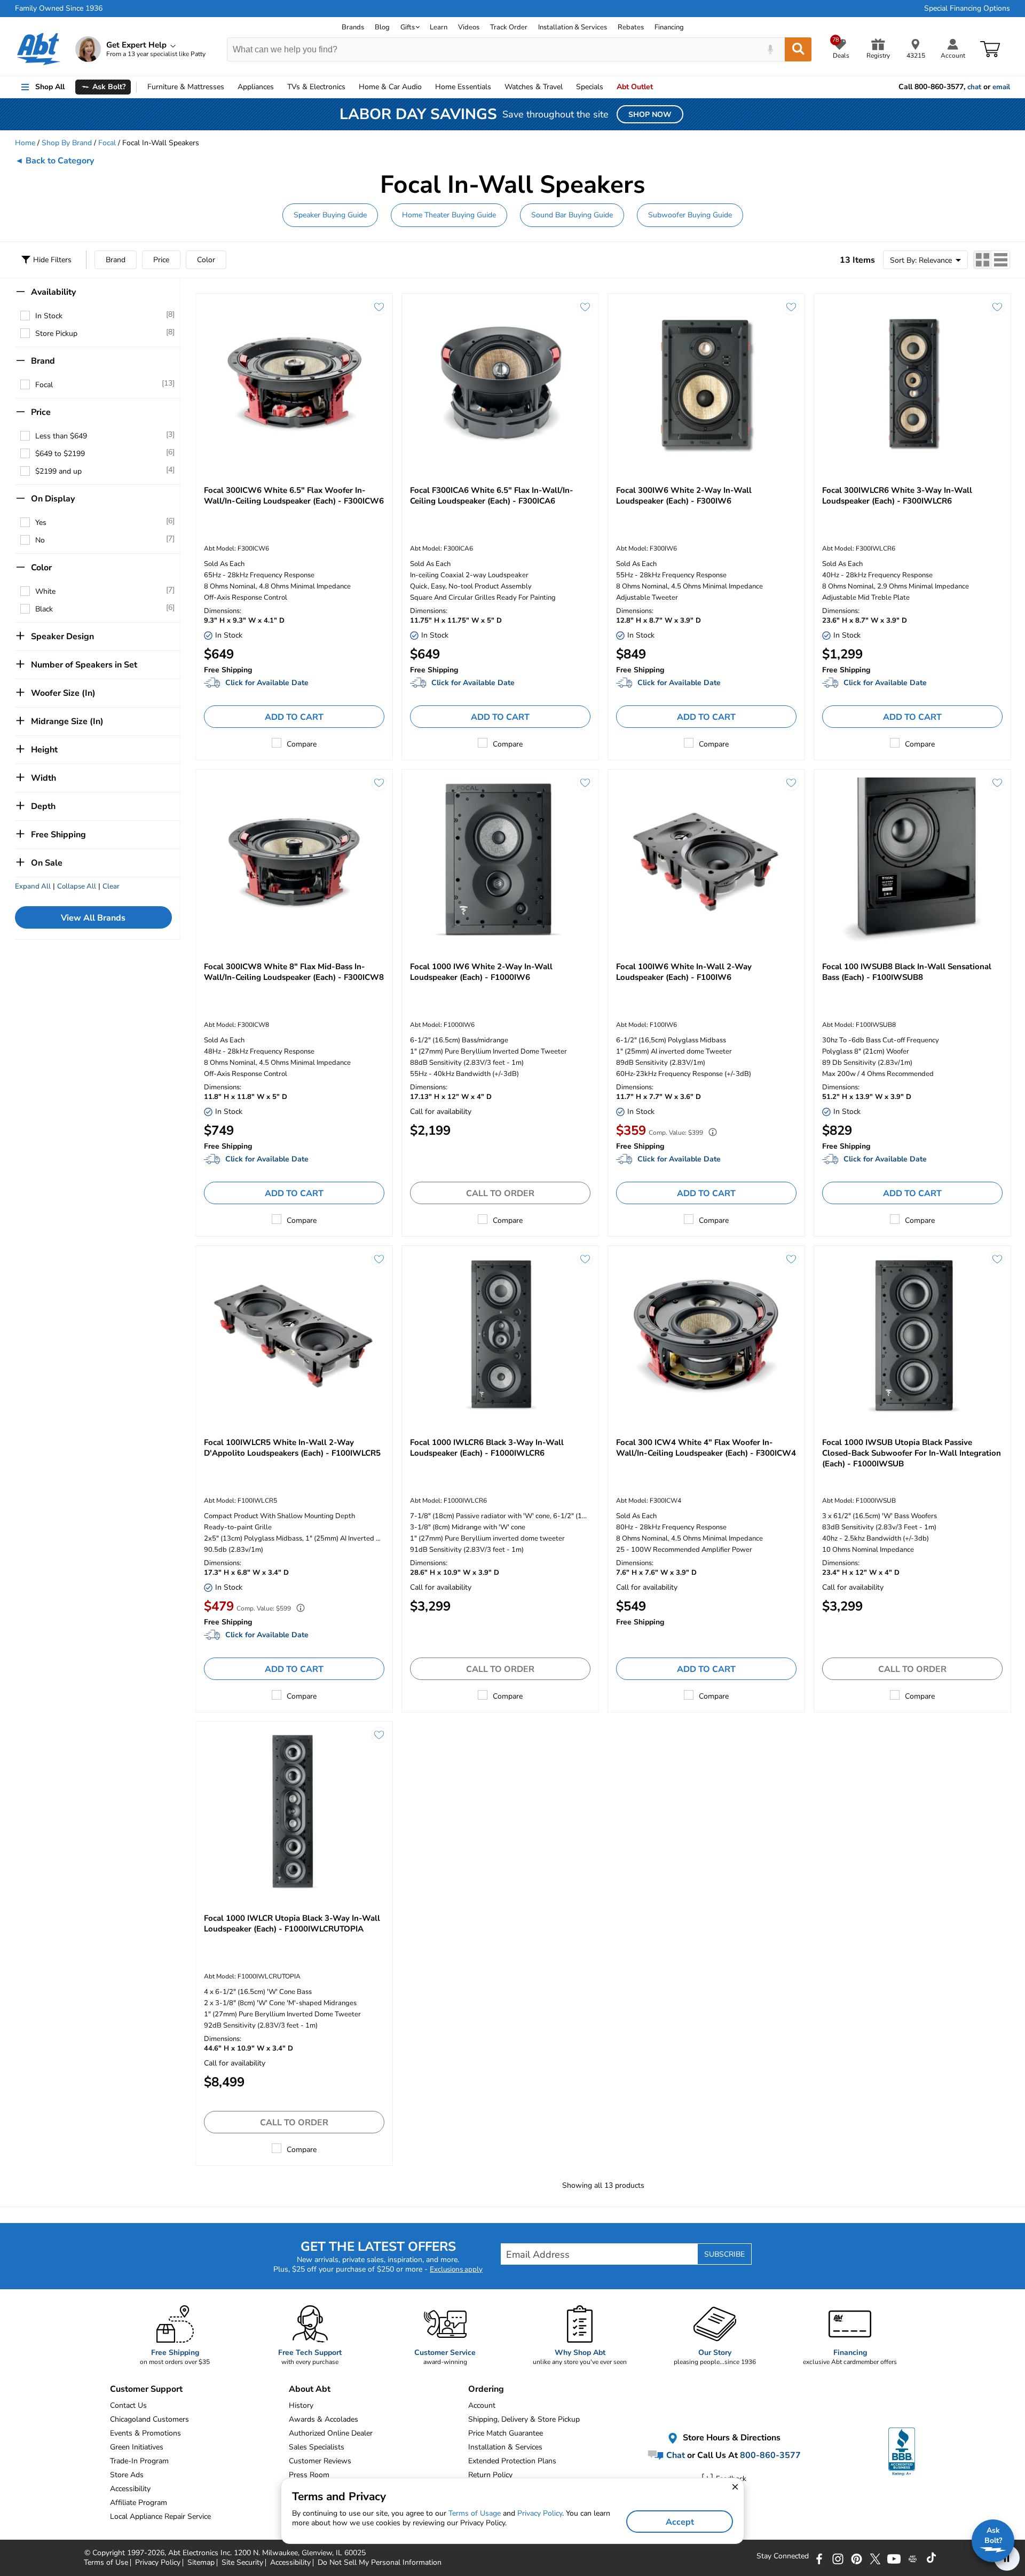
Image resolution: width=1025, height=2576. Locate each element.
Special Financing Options (967, 9)
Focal (107, 143)
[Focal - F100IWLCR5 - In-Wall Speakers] (294, 1336)
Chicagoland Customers (149, 2419)
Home (463, 87)
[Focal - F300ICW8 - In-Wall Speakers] (294, 859)
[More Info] (710, 1133)
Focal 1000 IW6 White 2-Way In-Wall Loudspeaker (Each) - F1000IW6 (481, 972)
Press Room (309, 2475)
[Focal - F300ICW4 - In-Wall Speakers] (706, 1336)
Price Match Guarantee (506, 2433)
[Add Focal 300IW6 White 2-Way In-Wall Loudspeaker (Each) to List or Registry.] (791, 307)
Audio (390, 87)
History (301, 2405)
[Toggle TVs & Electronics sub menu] (350, 87)
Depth (43, 806)
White (45, 591)
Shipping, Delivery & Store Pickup (524, 2419)
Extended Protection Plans (512, 2461)
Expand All (33, 886)
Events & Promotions (145, 2433)
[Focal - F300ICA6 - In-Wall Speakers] (500, 384)
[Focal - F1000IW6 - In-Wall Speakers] (500, 859)
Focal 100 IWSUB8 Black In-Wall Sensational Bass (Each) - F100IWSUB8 (907, 972)
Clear (111, 886)
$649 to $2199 (60, 454)
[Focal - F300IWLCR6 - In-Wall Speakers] (912, 384)
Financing (669, 27)
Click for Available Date (267, 683)
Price (161, 260)
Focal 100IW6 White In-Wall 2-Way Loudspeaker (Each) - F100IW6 (684, 972)
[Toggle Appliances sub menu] (279, 87)
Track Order (509, 27)
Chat (675, 2455)
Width (44, 778)
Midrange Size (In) (67, 721)
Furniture (186, 87)
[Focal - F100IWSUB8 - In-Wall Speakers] (912, 859)
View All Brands (93, 918)
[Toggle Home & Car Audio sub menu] (427, 87)
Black (44, 609)
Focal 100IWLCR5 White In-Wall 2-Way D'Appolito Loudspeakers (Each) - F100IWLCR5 (292, 1448)
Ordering (486, 2389)
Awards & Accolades (324, 2419)
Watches (534, 87)
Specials (590, 87)
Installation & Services (573, 27)
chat (974, 87)
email (1001, 87)
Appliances (256, 87)
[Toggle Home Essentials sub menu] (496, 87)
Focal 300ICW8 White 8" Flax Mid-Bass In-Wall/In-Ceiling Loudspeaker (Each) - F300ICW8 (294, 972)
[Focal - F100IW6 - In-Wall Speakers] (706, 859)
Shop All (50, 87)
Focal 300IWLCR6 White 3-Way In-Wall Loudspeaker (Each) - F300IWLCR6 (897, 496)
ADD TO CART (294, 717)
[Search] (798, 49)
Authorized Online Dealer (331, 2433)
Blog (382, 27)
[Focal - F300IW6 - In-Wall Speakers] (706, 384)
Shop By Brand (67, 143)
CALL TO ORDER (500, 1193)
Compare (302, 744)
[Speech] (770, 49)
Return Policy (490, 2475)
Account (482, 2405)
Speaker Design (62, 637)
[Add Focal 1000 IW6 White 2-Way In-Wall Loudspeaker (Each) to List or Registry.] (585, 783)
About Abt (310, 2389)
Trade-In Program (139, 2461)
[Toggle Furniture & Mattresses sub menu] (229, 87)
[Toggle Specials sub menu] (608, 87)
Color (206, 260)
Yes (41, 523)
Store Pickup (56, 333)
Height (44, 750)
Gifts (408, 27)
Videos (469, 27)
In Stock (49, 316)
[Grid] (983, 260)
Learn (439, 27)
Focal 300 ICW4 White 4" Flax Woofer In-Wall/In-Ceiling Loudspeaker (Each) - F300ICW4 (706, 1448)
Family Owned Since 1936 (59, 9)
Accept (680, 2522)
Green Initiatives (137, 2447)
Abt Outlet (635, 87)
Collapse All (77, 886)
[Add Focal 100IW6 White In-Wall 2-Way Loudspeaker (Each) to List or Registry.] (791, 783)
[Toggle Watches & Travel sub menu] (567, 87)
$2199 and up (58, 471)
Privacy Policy (540, 2513)
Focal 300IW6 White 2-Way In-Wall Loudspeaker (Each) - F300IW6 (684, 496)
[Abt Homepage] (39, 49)
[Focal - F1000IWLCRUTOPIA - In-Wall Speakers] (294, 1812)
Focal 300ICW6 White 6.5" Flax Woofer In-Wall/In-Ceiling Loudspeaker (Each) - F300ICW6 (294, 496)
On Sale (47, 863)
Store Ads (127, 2475)
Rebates (631, 27)
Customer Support (146, 2389)
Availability (53, 292)
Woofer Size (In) (63, 693)
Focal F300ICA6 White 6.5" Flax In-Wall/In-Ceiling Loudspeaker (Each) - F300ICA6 (492, 496)
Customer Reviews (320, 2461)
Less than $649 (61, 436)
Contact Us (128, 2405)
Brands (353, 27)
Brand (116, 260)
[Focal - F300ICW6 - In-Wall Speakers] (294, 384)
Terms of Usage (475, 2513)
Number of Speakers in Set (84, 665)
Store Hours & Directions (731, 2438)
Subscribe (724, 2254)
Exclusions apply (456, 2269)
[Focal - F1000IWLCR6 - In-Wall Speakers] (500, 1336)
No (40, 540)
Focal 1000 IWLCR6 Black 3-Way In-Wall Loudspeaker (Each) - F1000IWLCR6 (487, 1448)
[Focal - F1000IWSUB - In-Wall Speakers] (912, 1336)
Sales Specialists (317, 2447)
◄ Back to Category (54, 161)
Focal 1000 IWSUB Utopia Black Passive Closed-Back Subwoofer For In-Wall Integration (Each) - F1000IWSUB (912, 1453)
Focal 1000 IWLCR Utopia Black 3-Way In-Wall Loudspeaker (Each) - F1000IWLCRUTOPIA (292, 1923)
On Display (53, 499)
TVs (316, 87)
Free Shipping (58, 835)
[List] (1001, 260)
